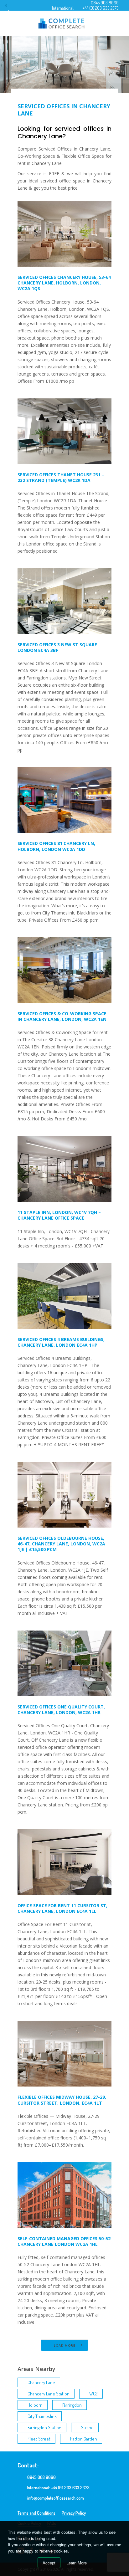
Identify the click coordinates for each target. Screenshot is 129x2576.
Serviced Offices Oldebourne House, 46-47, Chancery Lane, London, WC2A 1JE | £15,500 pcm (61, 1544)
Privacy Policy (74, 2513)
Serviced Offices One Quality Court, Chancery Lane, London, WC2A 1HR (61, 1710)
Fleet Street (39, 2439)
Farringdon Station (44, 2427)
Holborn (35, 2405)
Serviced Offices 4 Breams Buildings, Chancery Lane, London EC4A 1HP (61, 1342)
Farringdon (72, 2405)
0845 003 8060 (105, 3)
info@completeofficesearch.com (56, 2498)
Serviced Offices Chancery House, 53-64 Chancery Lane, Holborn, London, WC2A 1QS (64, 283)
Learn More (77, 2563)
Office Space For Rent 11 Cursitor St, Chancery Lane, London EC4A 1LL (62, 1908)
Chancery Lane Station (49, 2394)
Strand (87, 2427)
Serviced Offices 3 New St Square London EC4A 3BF (57, 647)
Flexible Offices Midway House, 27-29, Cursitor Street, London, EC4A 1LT (62, 2100)
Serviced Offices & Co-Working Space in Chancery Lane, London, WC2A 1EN (62, 1016)
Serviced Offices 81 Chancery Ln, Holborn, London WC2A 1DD (56, 846)
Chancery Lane (41, 2382)
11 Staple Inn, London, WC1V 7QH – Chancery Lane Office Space (59, 1215)
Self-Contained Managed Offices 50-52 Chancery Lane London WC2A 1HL (64, 2241)
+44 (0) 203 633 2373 (101, 8)
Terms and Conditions (36, 2513)
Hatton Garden (84, 2439)
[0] (12, 8)
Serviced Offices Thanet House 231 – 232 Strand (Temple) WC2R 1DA (61, 477)
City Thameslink (42, 2416)
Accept (49, 2563)
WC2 (93, 2394)
